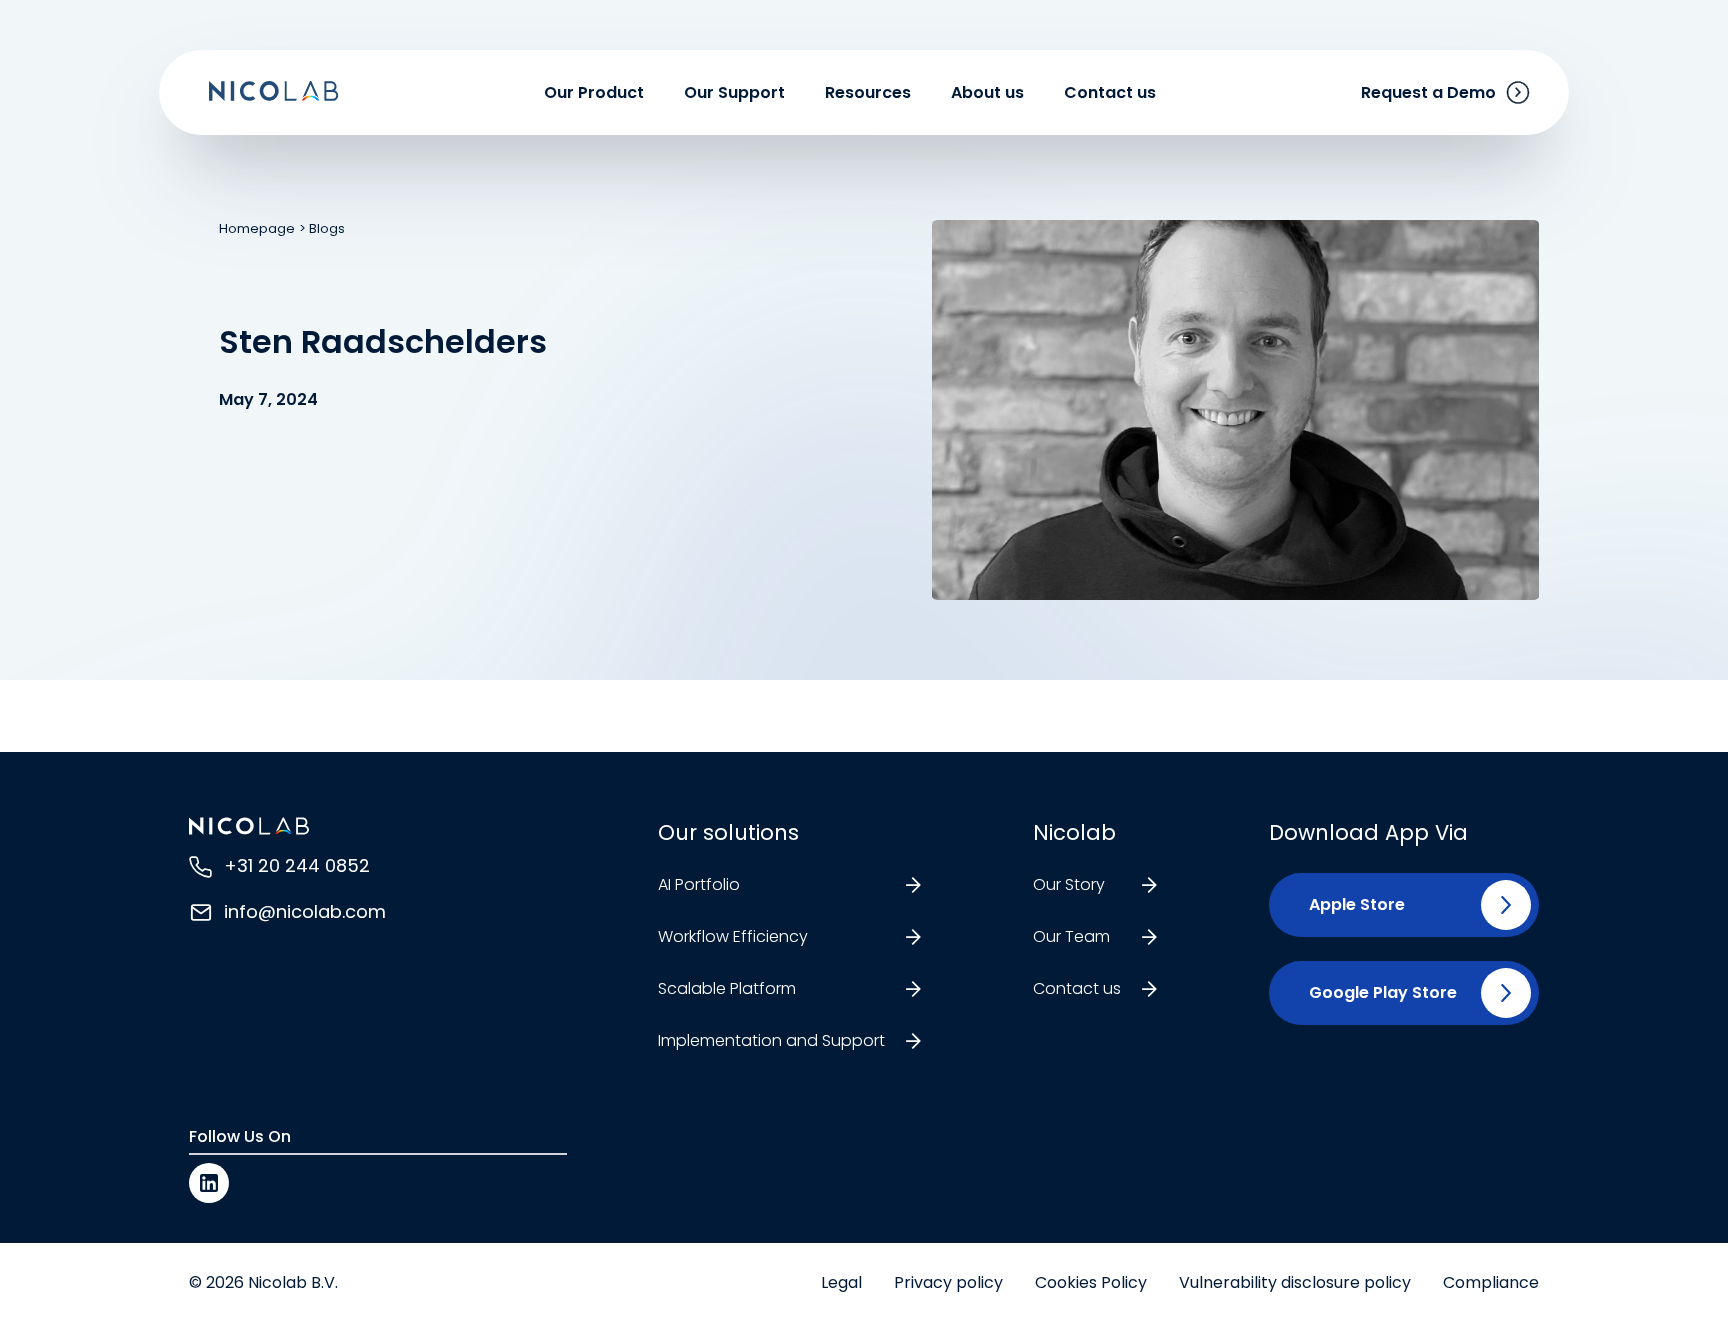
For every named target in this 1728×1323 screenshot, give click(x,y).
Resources (868, 92)
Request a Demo (1428, 92)
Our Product (594, 92)
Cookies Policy (1091, 1282)
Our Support (734, 92)
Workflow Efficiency (733, 936)
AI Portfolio (699, 884)
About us (987, 92)
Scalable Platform (727, 988)
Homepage (257, 228)
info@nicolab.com (305, 911)
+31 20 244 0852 (297, 865)
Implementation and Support (771, 1040)
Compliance (1491, 1282)
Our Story (1069, 884)
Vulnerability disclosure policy (1295, 1282)
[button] (1349, 905)
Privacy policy (948, 1282)
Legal (841, 1282)
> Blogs (322, 228)
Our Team (1071, 936)
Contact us (1110, 92)
